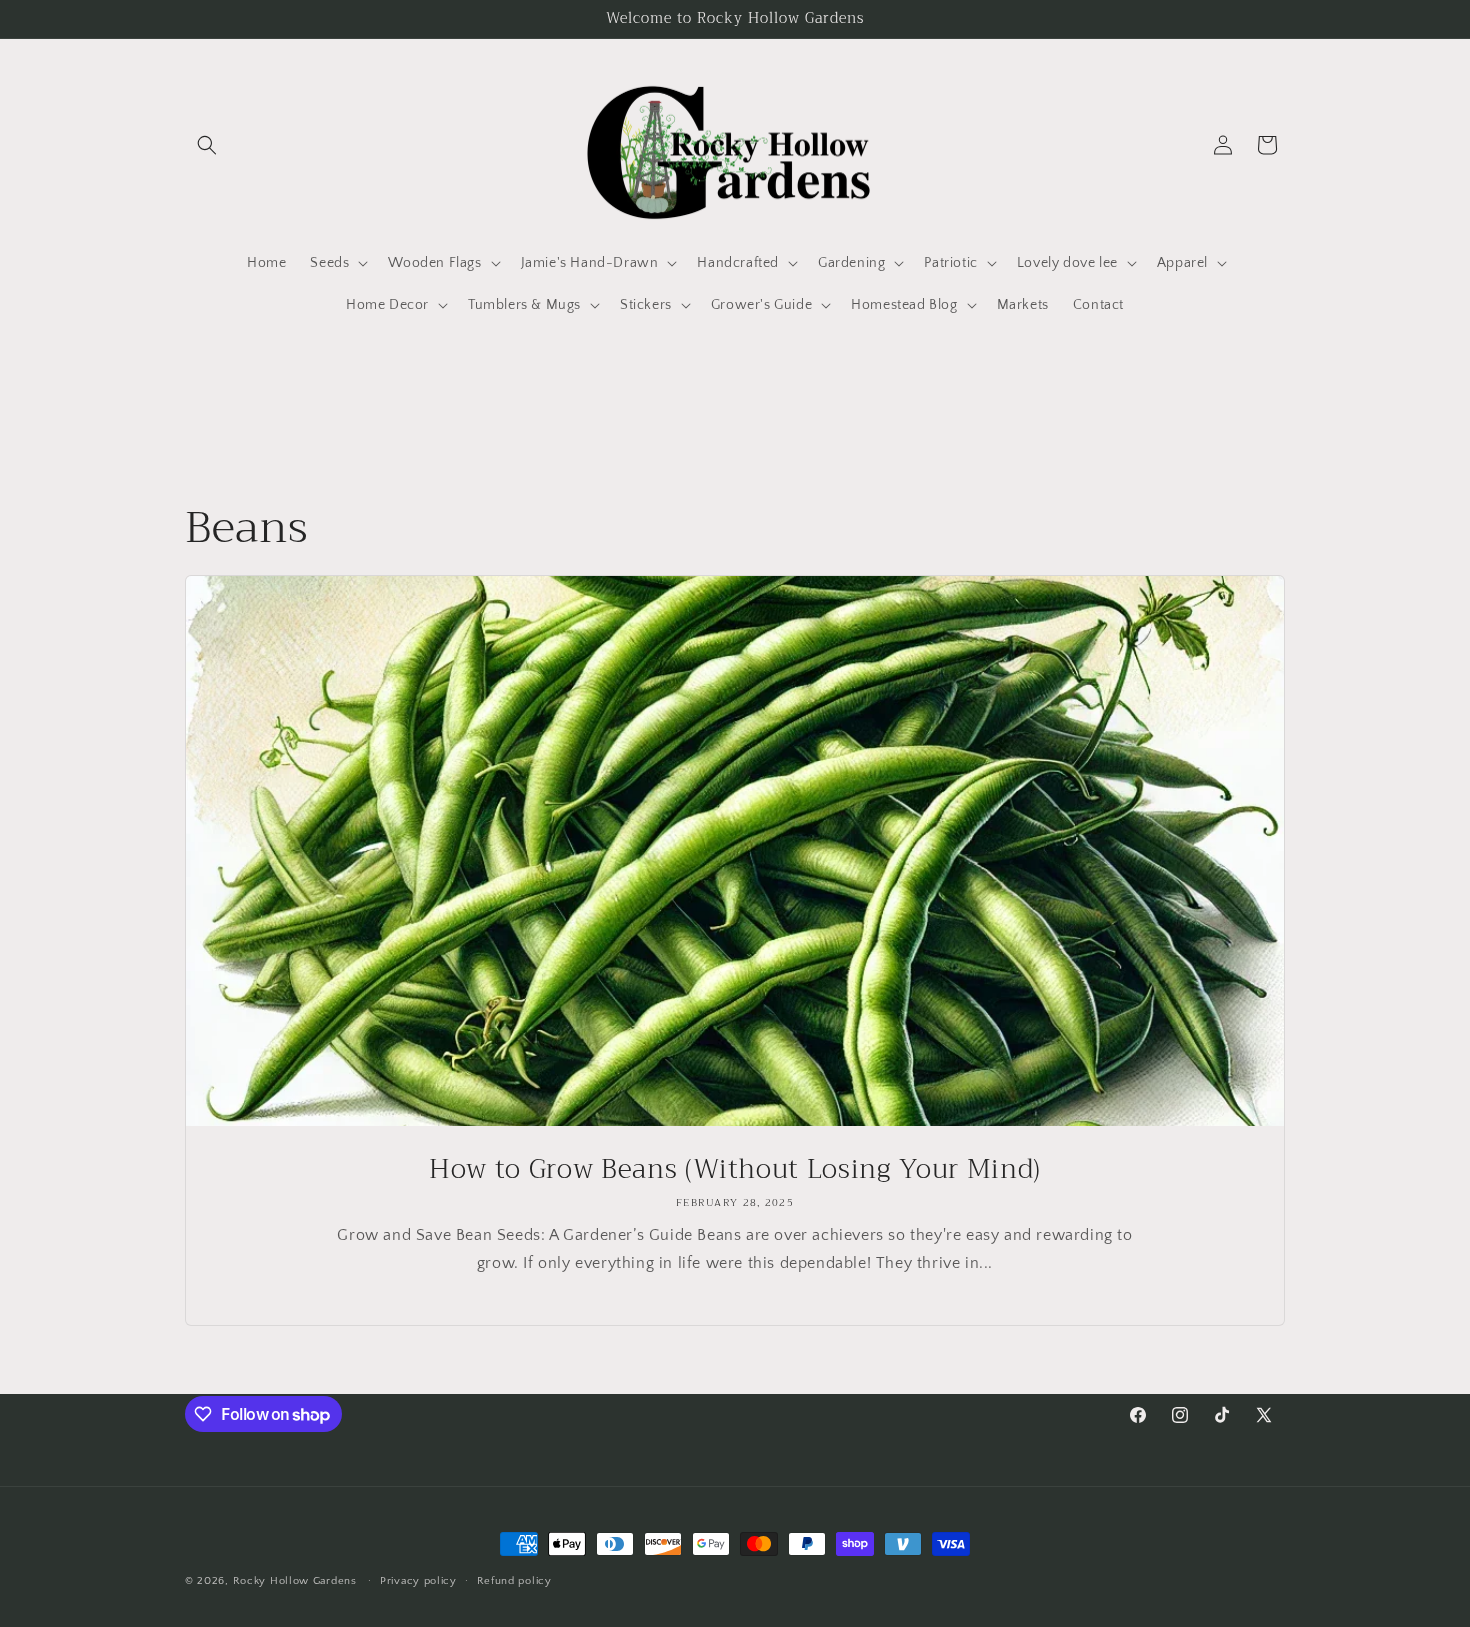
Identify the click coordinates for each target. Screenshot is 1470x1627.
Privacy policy (418, 1581)
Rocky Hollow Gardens (295, 1581)
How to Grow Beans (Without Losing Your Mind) (735, 1170)
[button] (207, 145)
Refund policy (514, 1581)
